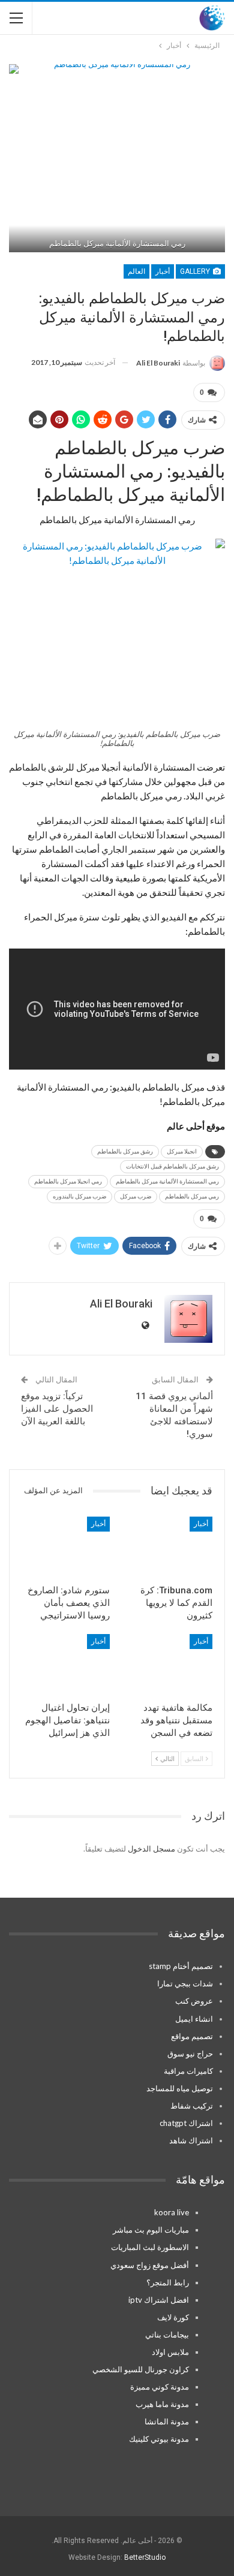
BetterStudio (145, 2557)
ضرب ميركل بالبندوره (79, 1196)
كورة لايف (173, 2317)
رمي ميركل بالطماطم (192, 1196)
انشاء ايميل (194, 2019)
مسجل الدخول (151, 1849)
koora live (172, 2212)
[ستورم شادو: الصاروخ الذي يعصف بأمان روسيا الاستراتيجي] (66, 1547)
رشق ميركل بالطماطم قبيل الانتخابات (172, 1166)
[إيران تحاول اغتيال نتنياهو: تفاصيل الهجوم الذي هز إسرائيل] (66, 1665)
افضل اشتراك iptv (159, 2300)
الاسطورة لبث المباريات (150, 2247)
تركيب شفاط (192, 2106)
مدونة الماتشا (167, 2421)
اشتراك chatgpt (186, 2123)
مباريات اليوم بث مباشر (151, 2230)
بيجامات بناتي (167, 2335)
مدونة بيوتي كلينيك (159, 2439)
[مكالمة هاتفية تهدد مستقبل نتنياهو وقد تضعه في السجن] (168, 1665)
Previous (24, 158)
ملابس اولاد (170, 2352)
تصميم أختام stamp (181, 1966)
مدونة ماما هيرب (162, 2404)
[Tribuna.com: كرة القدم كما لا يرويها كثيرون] (168, 1547)
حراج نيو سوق (190, 2053)
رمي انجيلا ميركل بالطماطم (68, 1181)
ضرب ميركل (136, 1196)
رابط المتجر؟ (168, 2282)
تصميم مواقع (192, 2036)
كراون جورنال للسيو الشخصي (141, 2369)
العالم (136, 271)
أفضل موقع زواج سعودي (150, 2265)
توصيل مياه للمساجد (180, 2088)
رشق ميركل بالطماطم (125, 1151)
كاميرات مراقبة (188, 2071)
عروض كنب (194, 2001)
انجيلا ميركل (182, 1151)
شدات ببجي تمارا (185, 1983)
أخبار (163, 271)
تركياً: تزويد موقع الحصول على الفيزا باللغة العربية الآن (57, 1409)
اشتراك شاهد (191, 2140)
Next (210, 158)
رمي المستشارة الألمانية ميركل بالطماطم (167, 1181)
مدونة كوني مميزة (160, 2387)
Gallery (196, 271)
